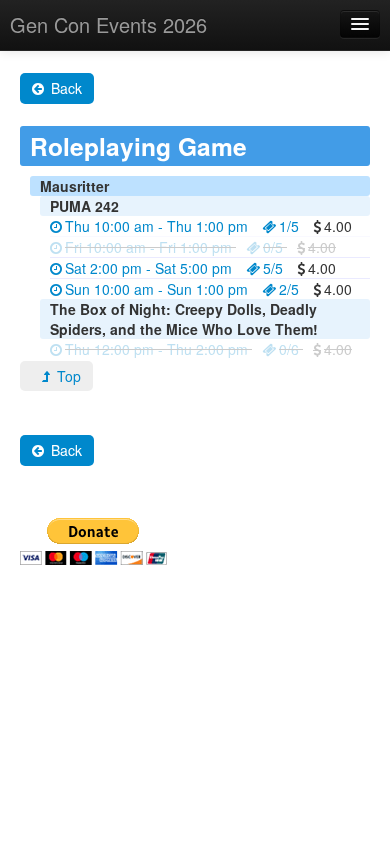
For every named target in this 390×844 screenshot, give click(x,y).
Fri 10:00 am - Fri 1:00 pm (148, 247)
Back (64, 88)
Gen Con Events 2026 (108, 24)
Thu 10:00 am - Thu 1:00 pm (156, 226)
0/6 (289, 349)
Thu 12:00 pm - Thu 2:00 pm (156, 349)
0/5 (273, 247)
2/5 (289, 289)
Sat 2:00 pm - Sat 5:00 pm (148, 268)
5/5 (273, 268)
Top (67, 376)
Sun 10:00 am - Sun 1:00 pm (156, 289)
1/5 (289, 226)
